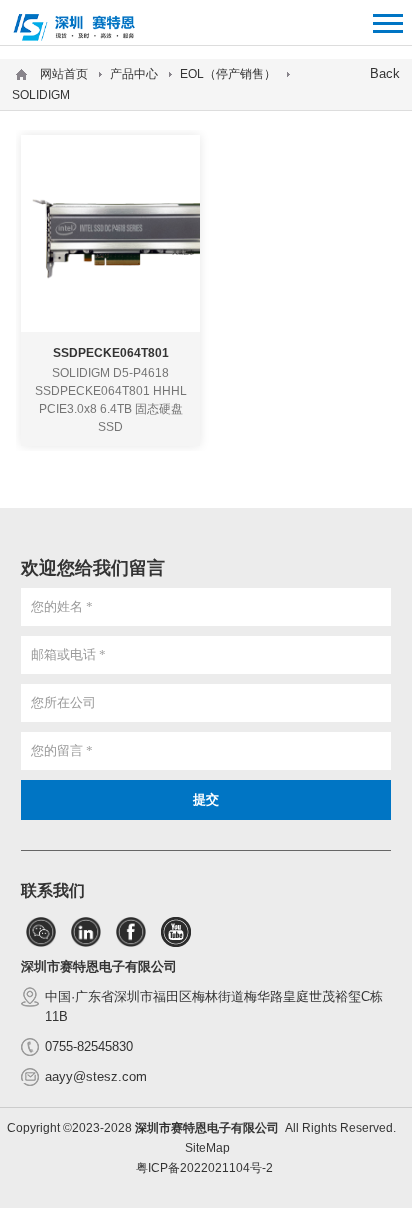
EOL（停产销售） (228, 74)
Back (385, 73)
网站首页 (64, 74)
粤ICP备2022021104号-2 (204, 1168)
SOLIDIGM (41, 95)
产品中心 (134, 74)
